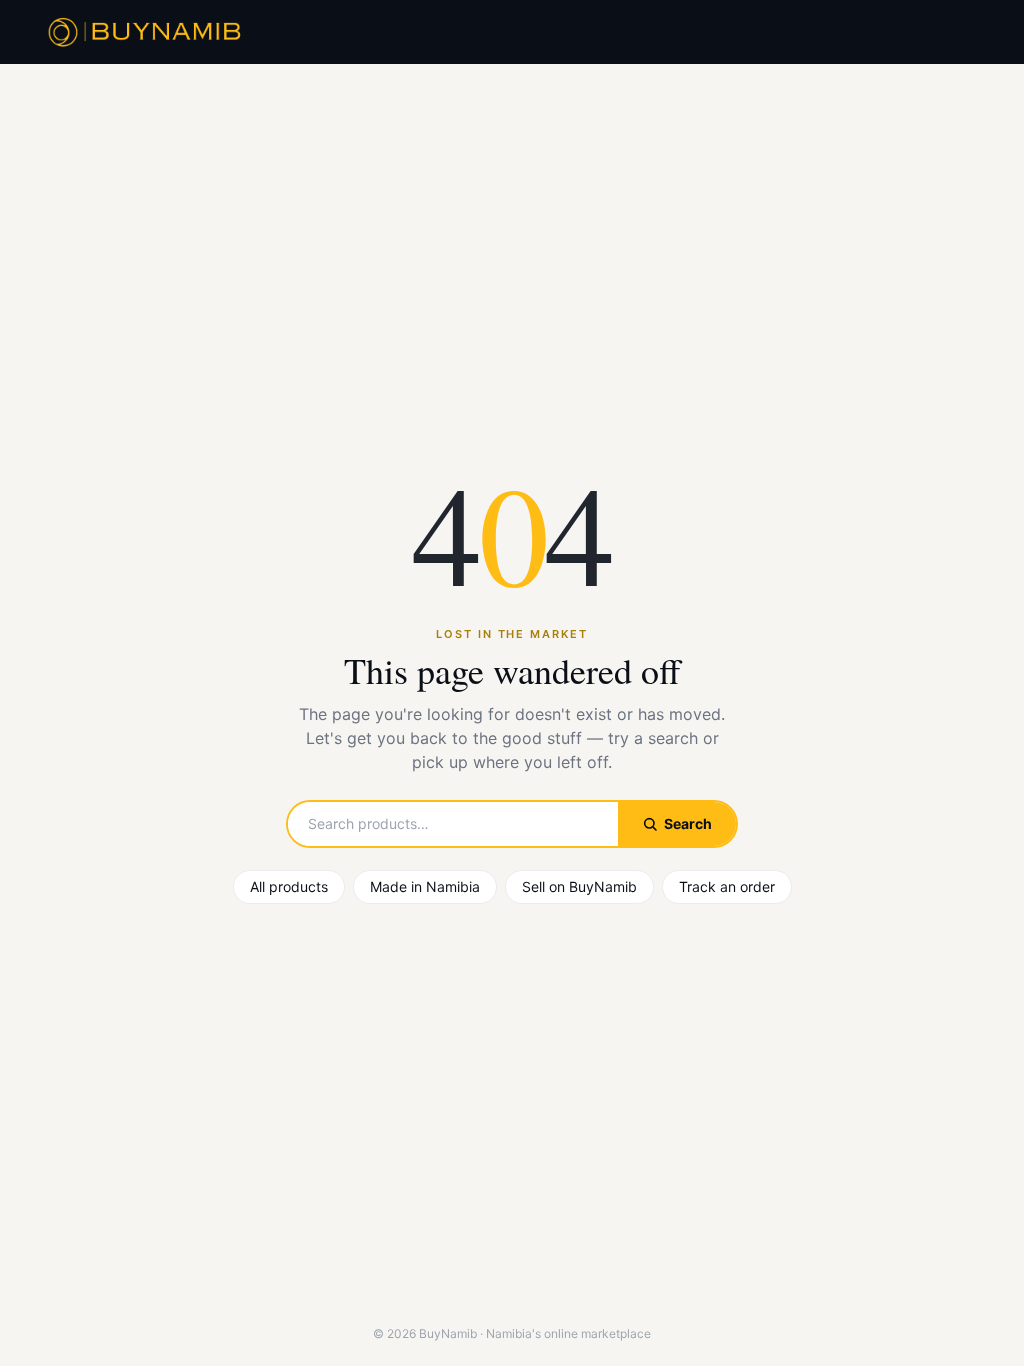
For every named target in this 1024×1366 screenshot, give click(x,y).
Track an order (727, 886)
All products (289, 886)
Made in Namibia (425, 886)
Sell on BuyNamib (579, 886)
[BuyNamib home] (142, 32)
